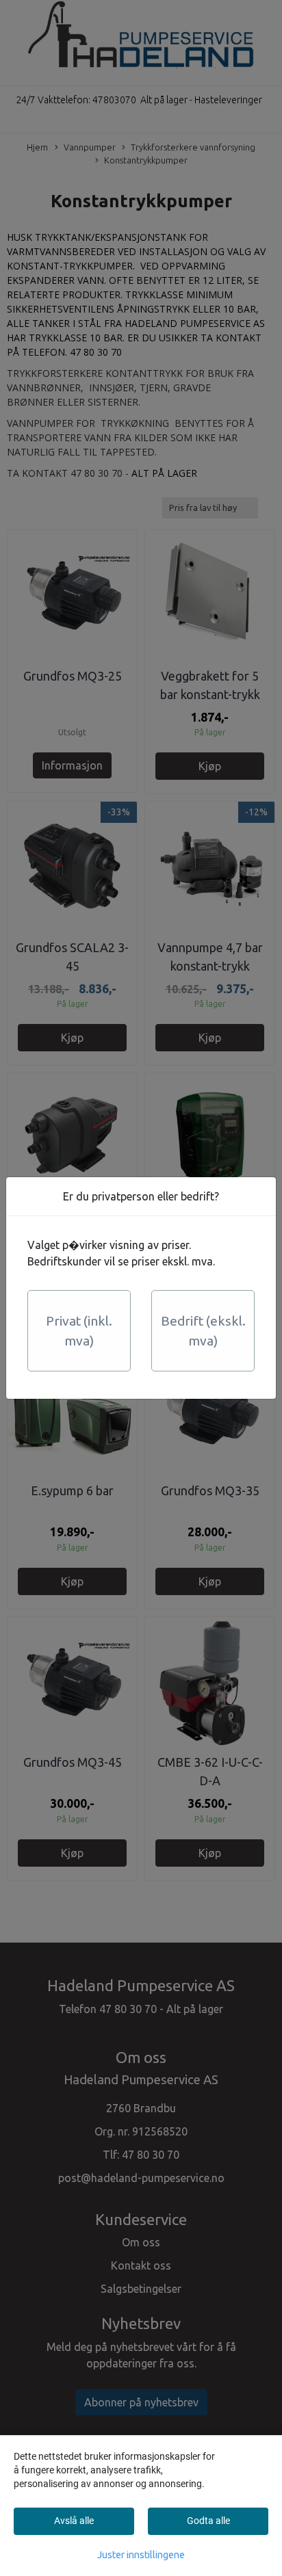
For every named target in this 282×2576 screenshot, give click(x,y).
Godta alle (208, 2521)
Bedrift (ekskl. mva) (203, 1331)
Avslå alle (74, 2521)
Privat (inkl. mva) (79, 1331)
